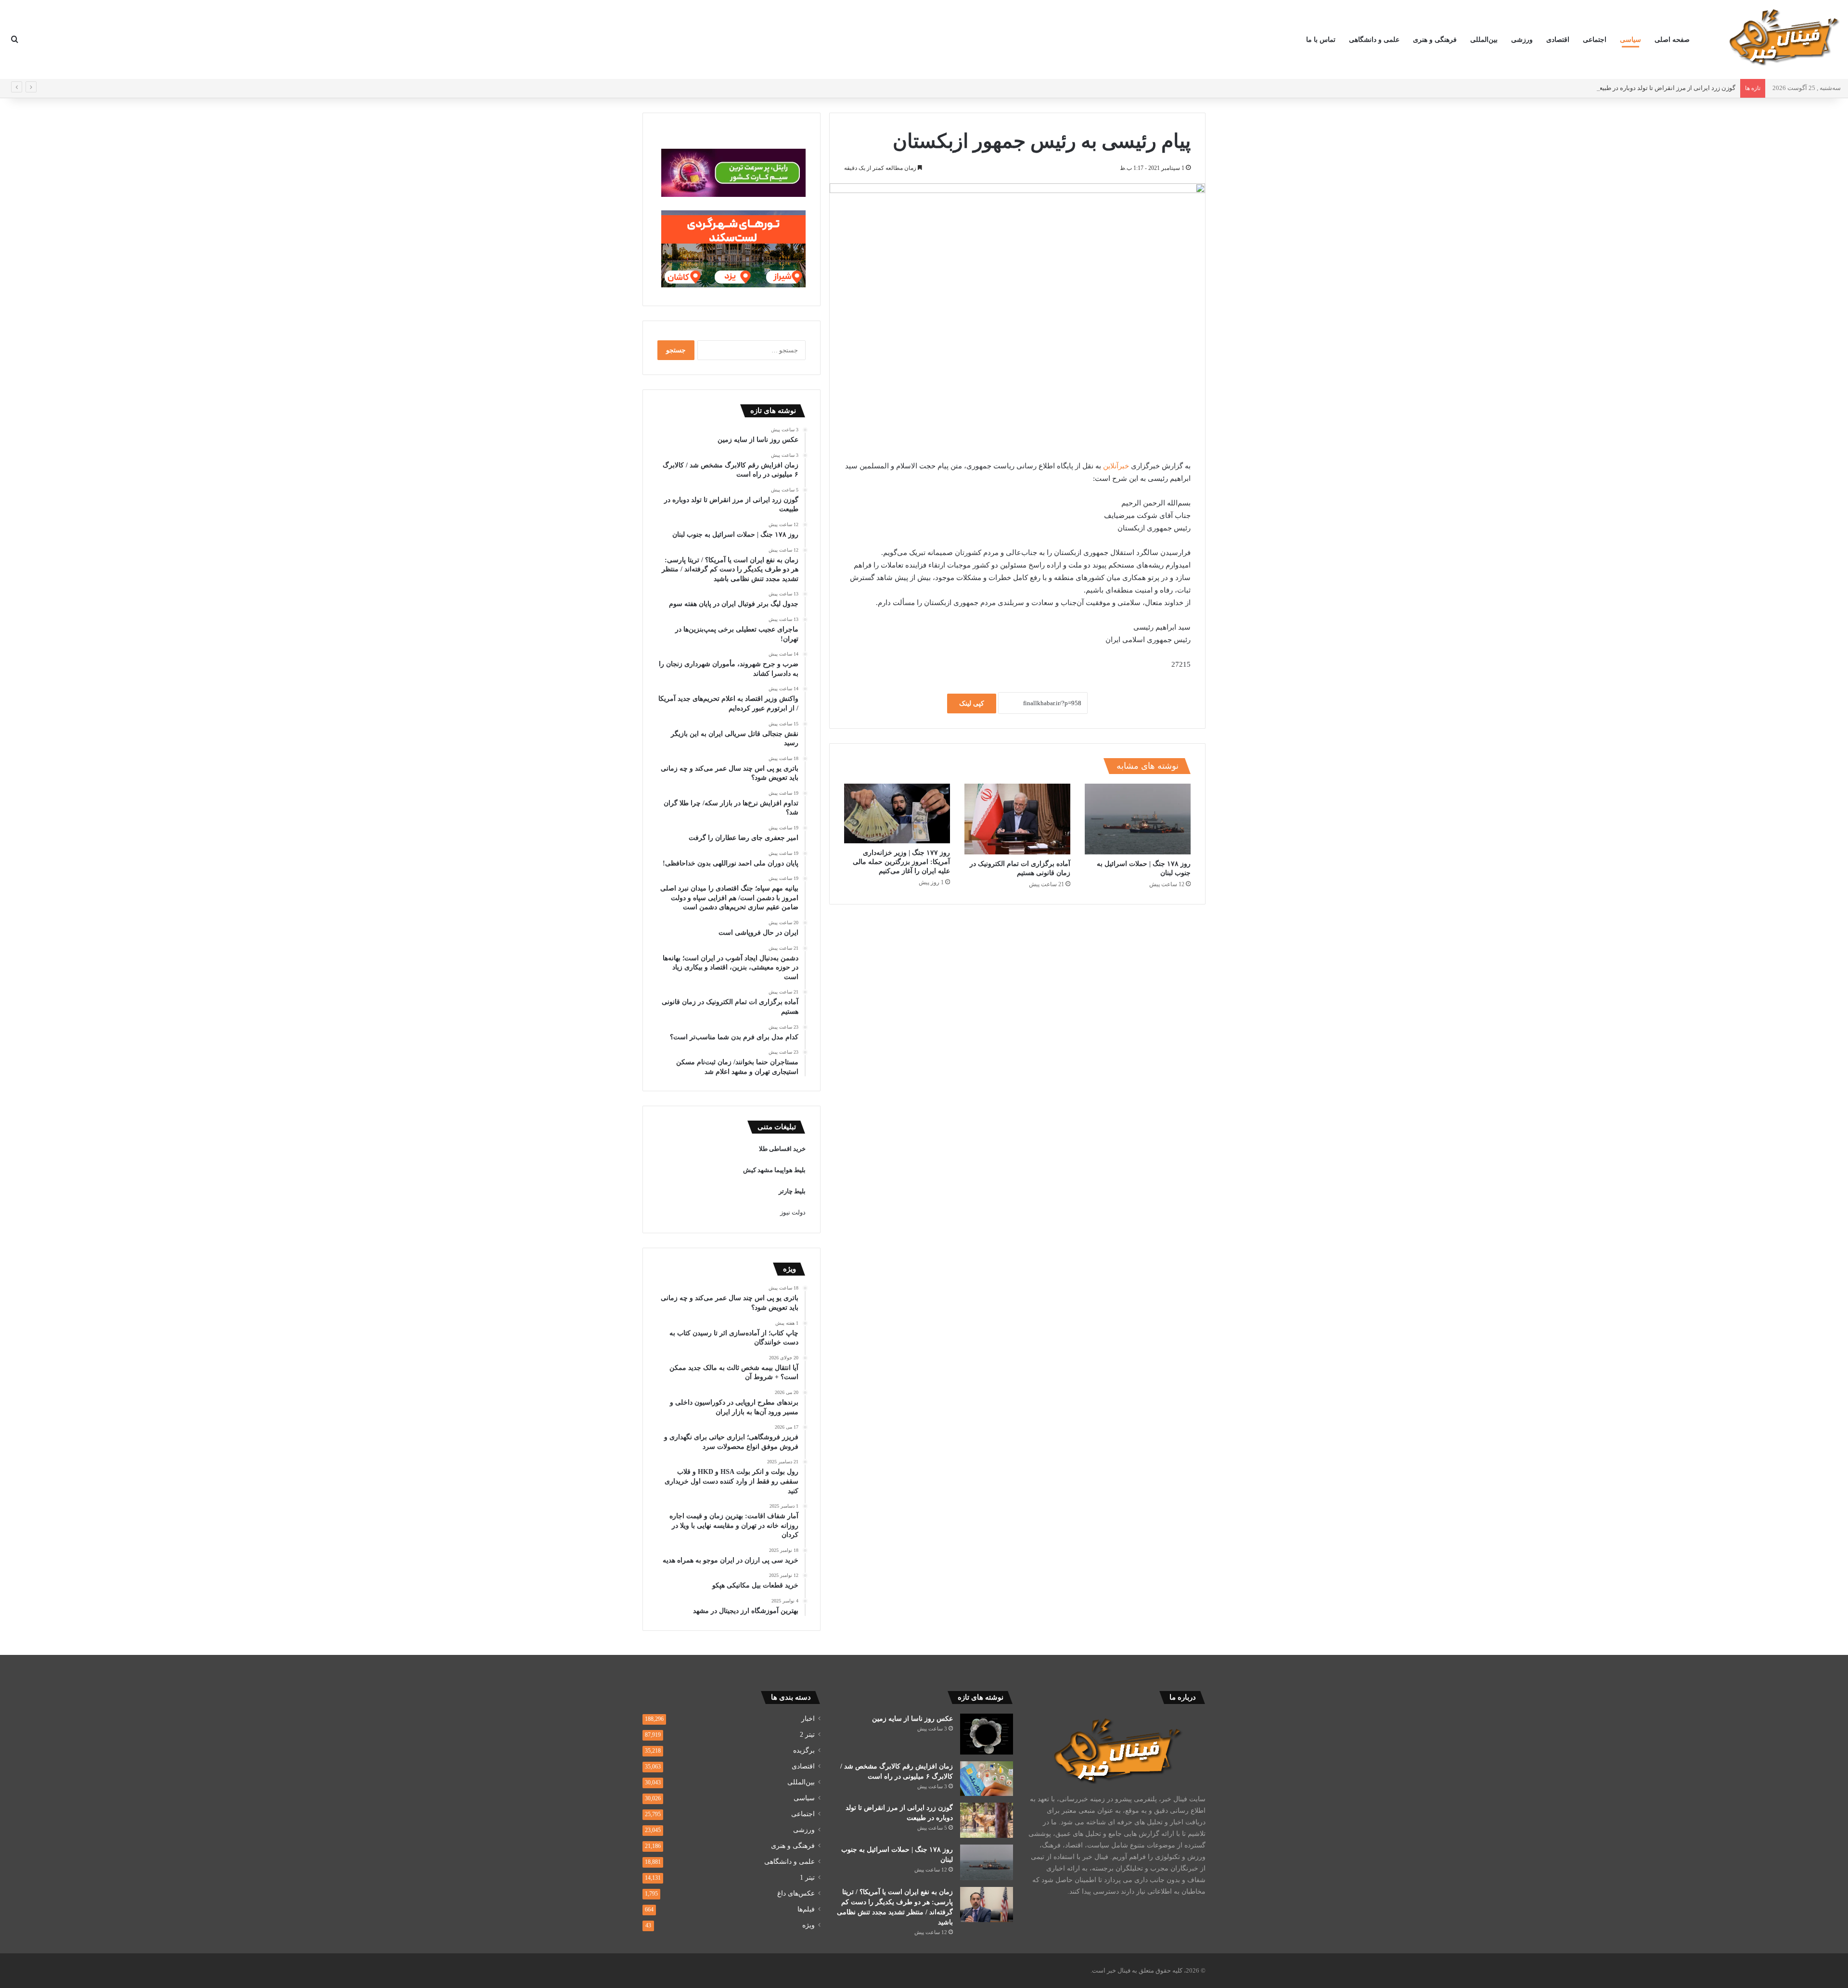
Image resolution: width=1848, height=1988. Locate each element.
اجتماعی (1595, 40)
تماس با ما (1321, 40)
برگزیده (804, 1750)
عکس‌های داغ (796, 1893)
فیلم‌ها (806, 1909)
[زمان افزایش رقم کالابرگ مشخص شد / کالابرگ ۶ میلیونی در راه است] (987, 1779)
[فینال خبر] (1783, 37)
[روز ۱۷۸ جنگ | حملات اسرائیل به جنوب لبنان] (1138, 819)
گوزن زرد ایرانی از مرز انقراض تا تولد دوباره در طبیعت (1664, 88)
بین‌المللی (1484, 40)
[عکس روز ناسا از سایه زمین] (987, 1734)
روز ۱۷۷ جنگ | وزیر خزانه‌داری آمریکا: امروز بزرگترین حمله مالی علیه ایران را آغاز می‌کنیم (901, 862)
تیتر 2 (807, 1735)
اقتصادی (1558, 40)
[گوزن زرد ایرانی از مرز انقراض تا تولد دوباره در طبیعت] (987, 1820)
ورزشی (1522, 40)
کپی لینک (972, 704)
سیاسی (1630, 40)
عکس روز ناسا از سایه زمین (912, 1719)
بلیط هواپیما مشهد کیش (774, 1170)
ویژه (808, 1925)
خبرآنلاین (1116, 466)
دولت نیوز (793, 1212)
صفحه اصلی (1672, 40)
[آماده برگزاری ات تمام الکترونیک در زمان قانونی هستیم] (1017, 819)
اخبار (808, 1719)
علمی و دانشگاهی (1374, 40)
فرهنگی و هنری (1435, 40)
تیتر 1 (807, 1878)
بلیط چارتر (792, 1191)
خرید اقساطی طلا (782, 1149)
